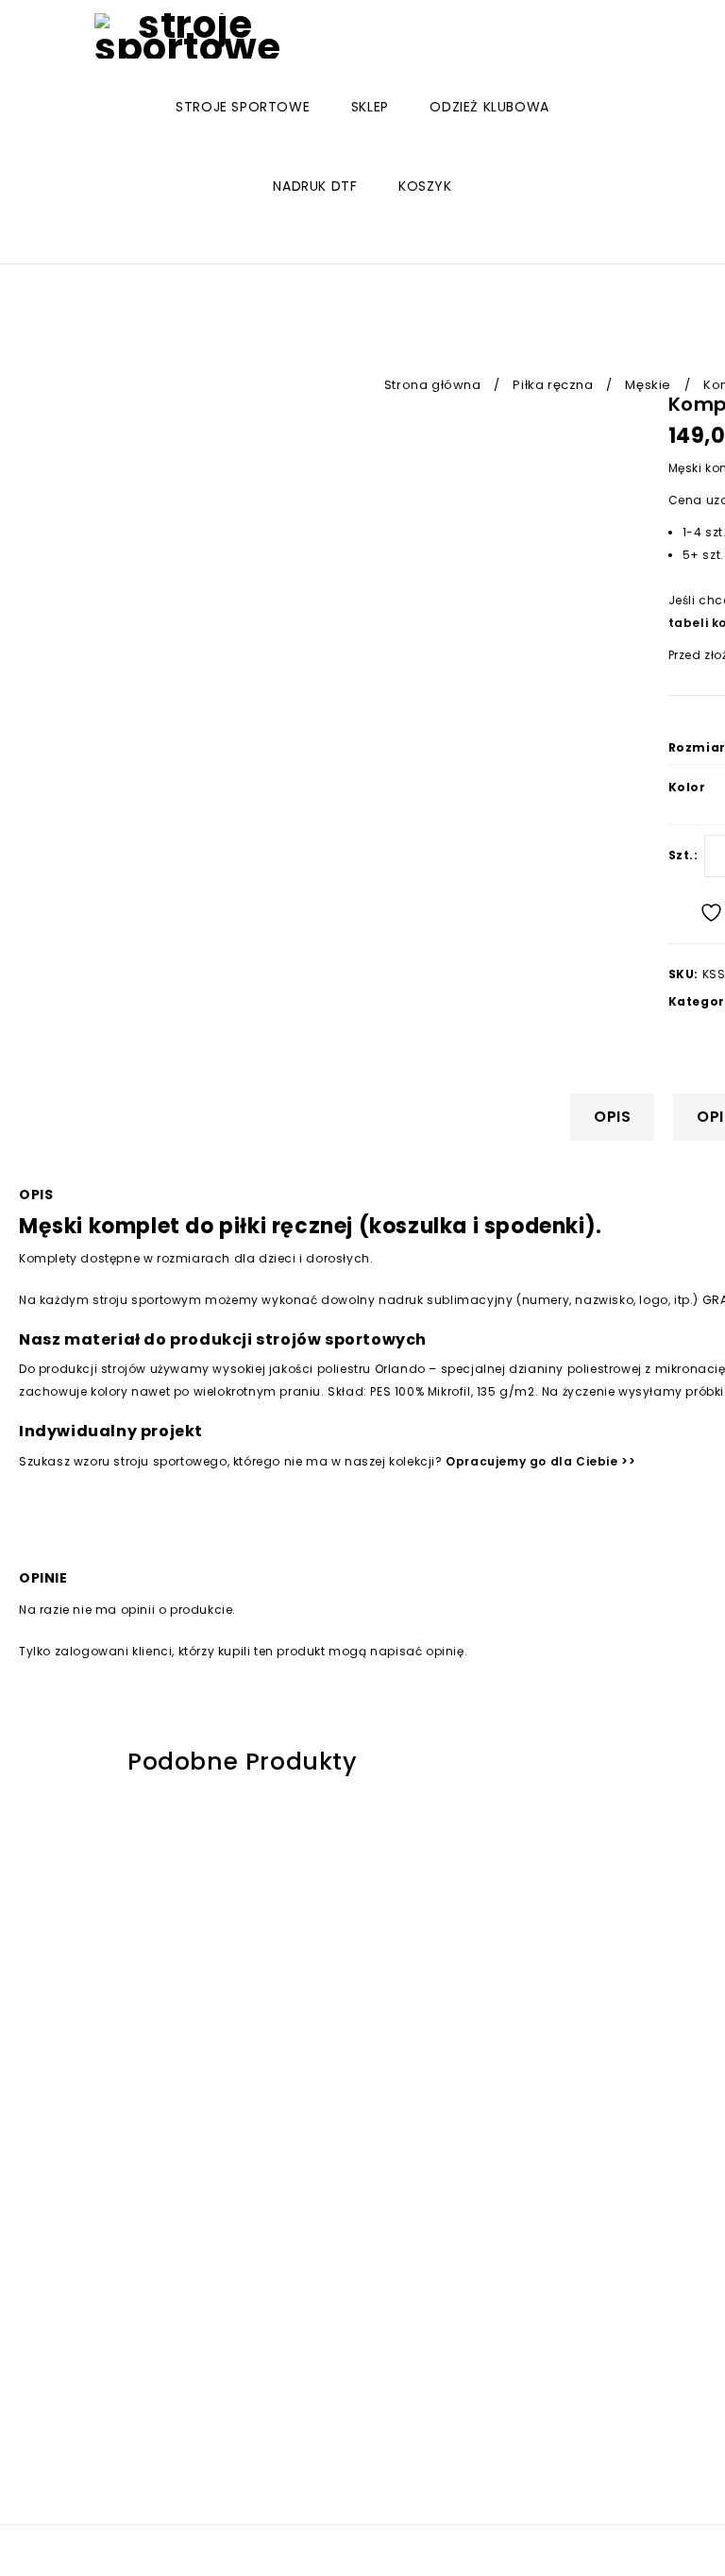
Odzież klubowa (489, 107)
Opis (612, 1117)
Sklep (370, 107)
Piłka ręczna (553, 385)
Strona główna (433, 385)
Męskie (648, 385)
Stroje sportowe (243, 107)
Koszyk (425, 186)
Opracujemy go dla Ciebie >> (540, 1461)
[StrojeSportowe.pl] (188, 36)
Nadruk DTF (315, 186)
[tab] (619, 1117)
